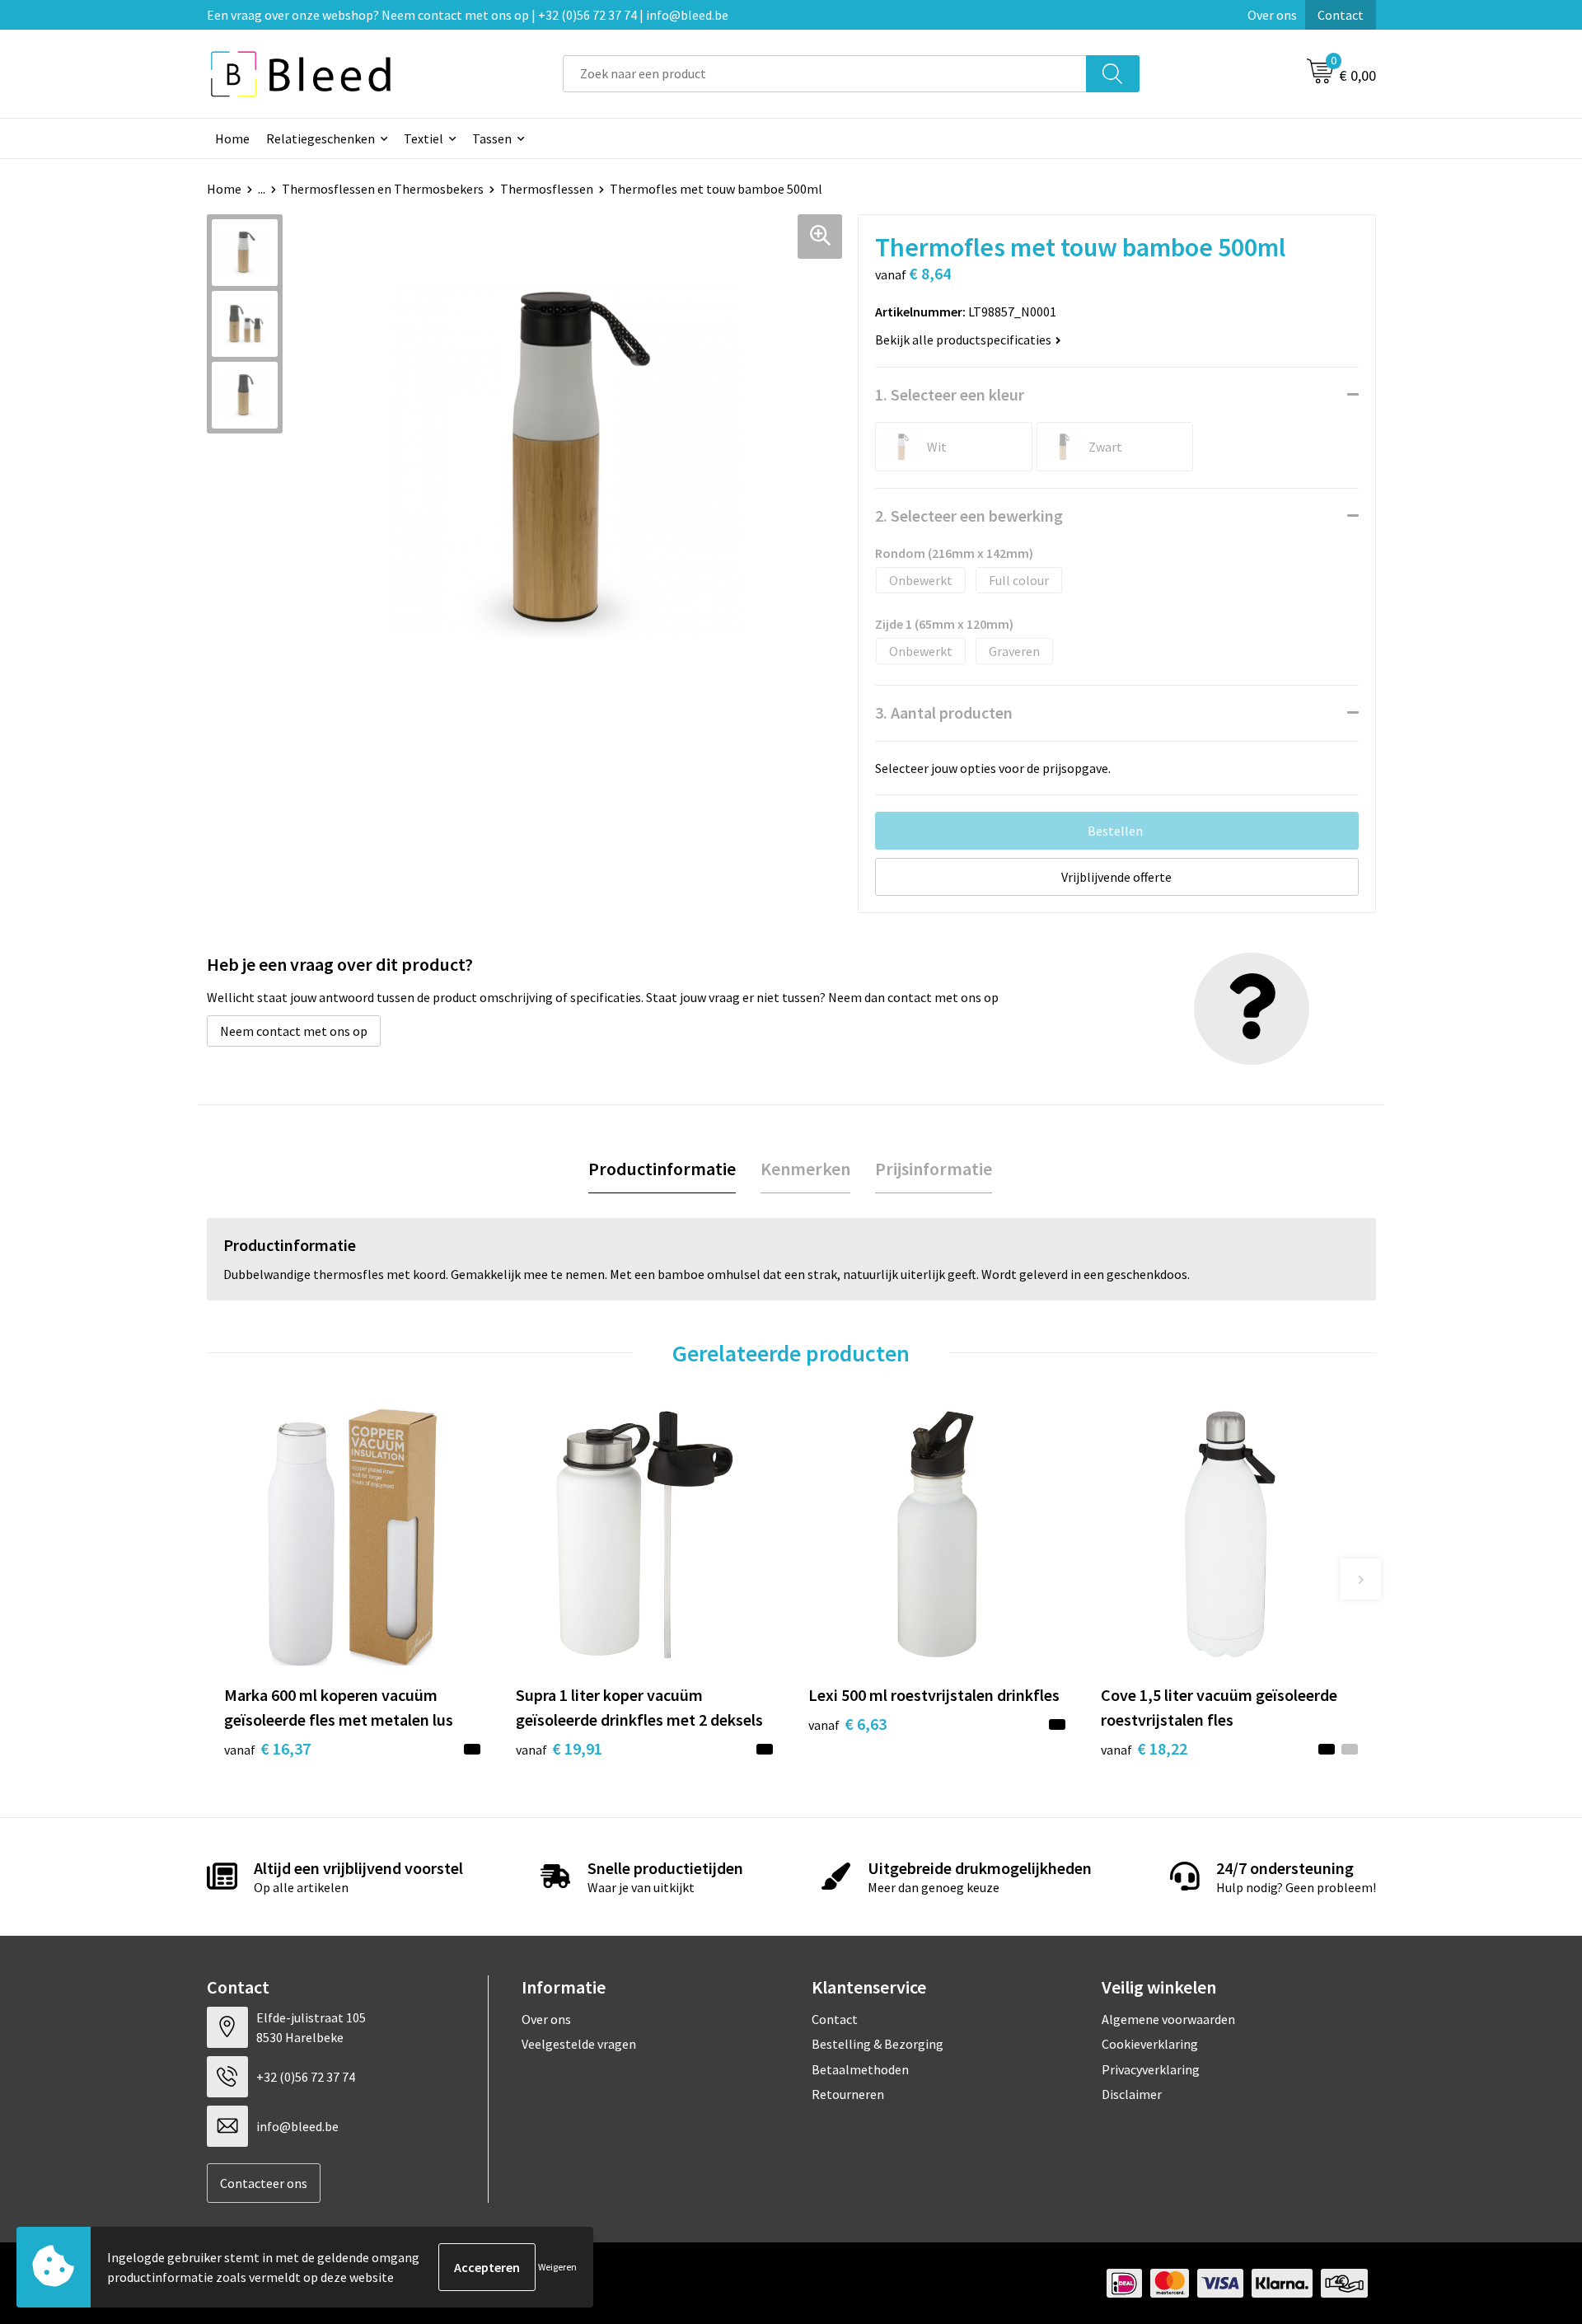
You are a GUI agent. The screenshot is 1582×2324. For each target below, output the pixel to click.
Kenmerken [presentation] (805, 1169)
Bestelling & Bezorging (878, 2044)
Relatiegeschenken (321, 138)
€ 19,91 (559, 1748)
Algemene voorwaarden (1168, 2019)
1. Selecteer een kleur (950, 394)
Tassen (492, 138)
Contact (1341, 15)
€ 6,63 (847, 1724)
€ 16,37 (267, 1748)
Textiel (424, 138)
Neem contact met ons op (294, 1031)
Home (232, 138)
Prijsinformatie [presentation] (934, 1169)
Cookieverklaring (1150, 2044)
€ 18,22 (1144, 1748)
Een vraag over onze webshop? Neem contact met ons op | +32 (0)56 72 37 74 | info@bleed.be (468, 15)
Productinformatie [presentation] (662, 1169)
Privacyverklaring (1151, 2069)
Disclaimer (1132, 2094)
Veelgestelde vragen (579, 2044)
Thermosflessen (547, 189)
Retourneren (848, 2094)
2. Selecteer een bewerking (969, 515)
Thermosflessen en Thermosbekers (383, 189)
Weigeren (557, 2267)
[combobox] (825, 74)
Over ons (1272, 15)
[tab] (662, 1169)
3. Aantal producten (944, 712)
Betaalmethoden (860, 2069)
